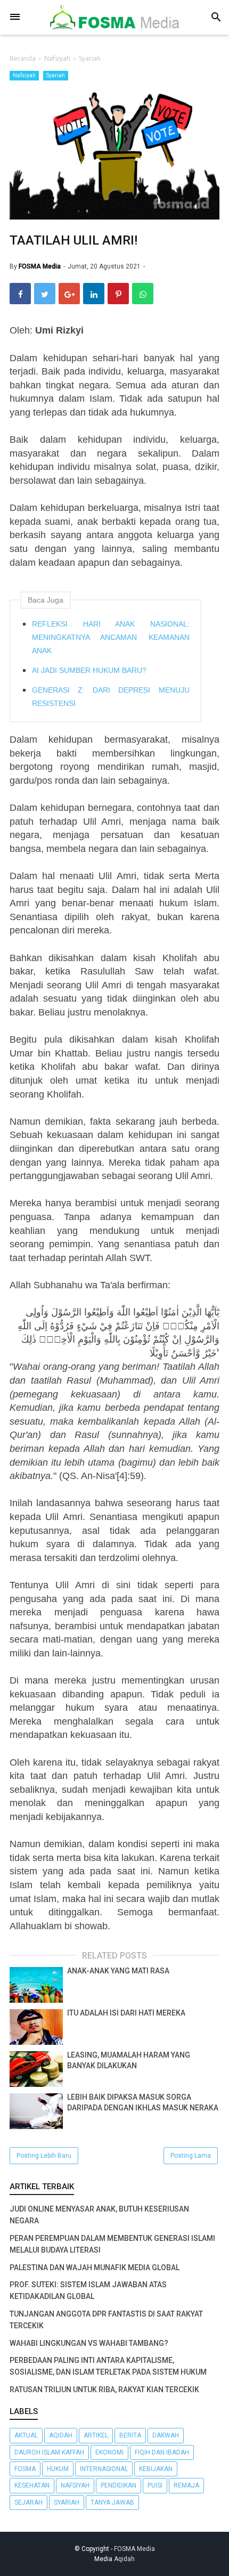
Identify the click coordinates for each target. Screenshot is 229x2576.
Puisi (155, 2485)
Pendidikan (118, 2485)
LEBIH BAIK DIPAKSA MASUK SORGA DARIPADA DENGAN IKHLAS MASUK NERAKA (143, 2102)
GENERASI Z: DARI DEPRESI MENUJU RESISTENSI (111, 697)
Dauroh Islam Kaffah (49, 2452)
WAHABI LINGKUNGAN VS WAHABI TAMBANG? (89, 2343)
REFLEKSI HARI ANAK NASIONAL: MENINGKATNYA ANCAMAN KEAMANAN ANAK (111, 637)
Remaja (186, 2485)
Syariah (56, 75)
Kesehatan (32, 2485)
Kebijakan (156, 2469)
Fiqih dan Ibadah (162, 2452)
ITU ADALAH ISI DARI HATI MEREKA (126, 2013)
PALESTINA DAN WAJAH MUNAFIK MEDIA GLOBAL (95, 2268)
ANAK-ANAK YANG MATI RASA (118, 1971)
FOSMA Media (134, 2549)
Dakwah (166, 2435)
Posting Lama (191, 2156)
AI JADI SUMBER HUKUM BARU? (89, 670)
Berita (130, 2435)
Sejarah (28, 2502)
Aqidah (61, 2435)
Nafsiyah (24, 75)
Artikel (96, 2435)
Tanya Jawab (112, 2502)
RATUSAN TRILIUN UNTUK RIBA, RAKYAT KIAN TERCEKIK (104, 2390)
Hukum (58, 2469)
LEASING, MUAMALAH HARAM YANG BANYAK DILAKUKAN (129, 2060)
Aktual (26, 2435)
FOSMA (25, 2469)
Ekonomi (109, 2452)
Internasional (104, 2469)
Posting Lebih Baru (44, 2156)
